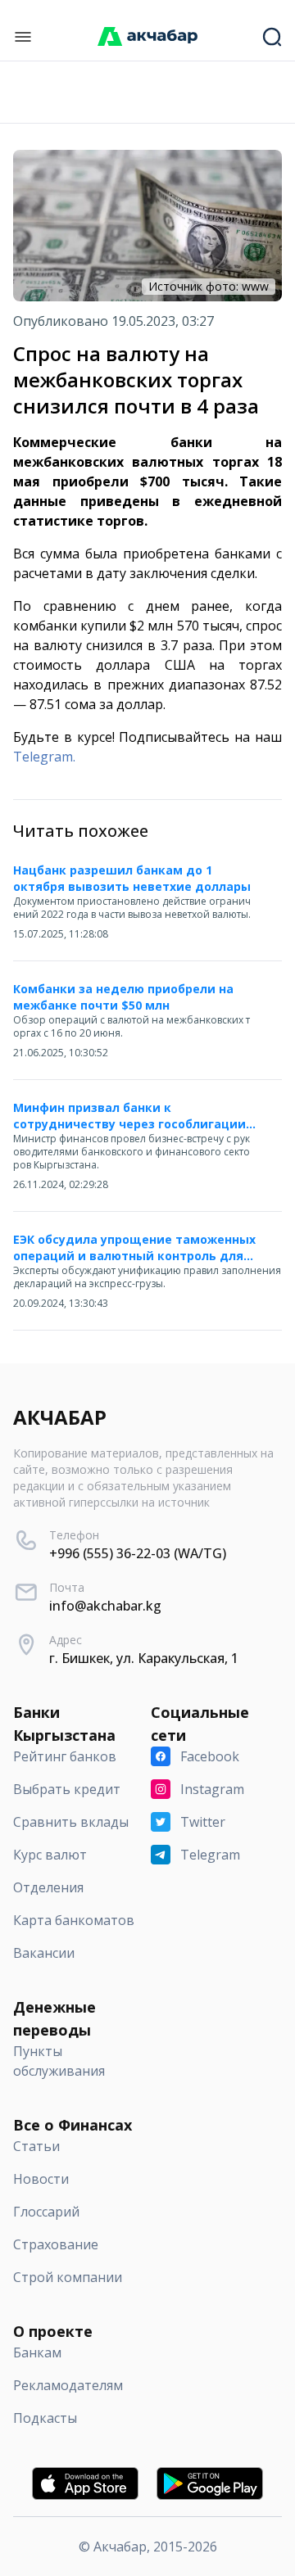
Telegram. (44, 757)
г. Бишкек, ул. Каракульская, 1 (144, 1658)
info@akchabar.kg (105, 1606)
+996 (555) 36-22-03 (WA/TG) (138, 1553)
